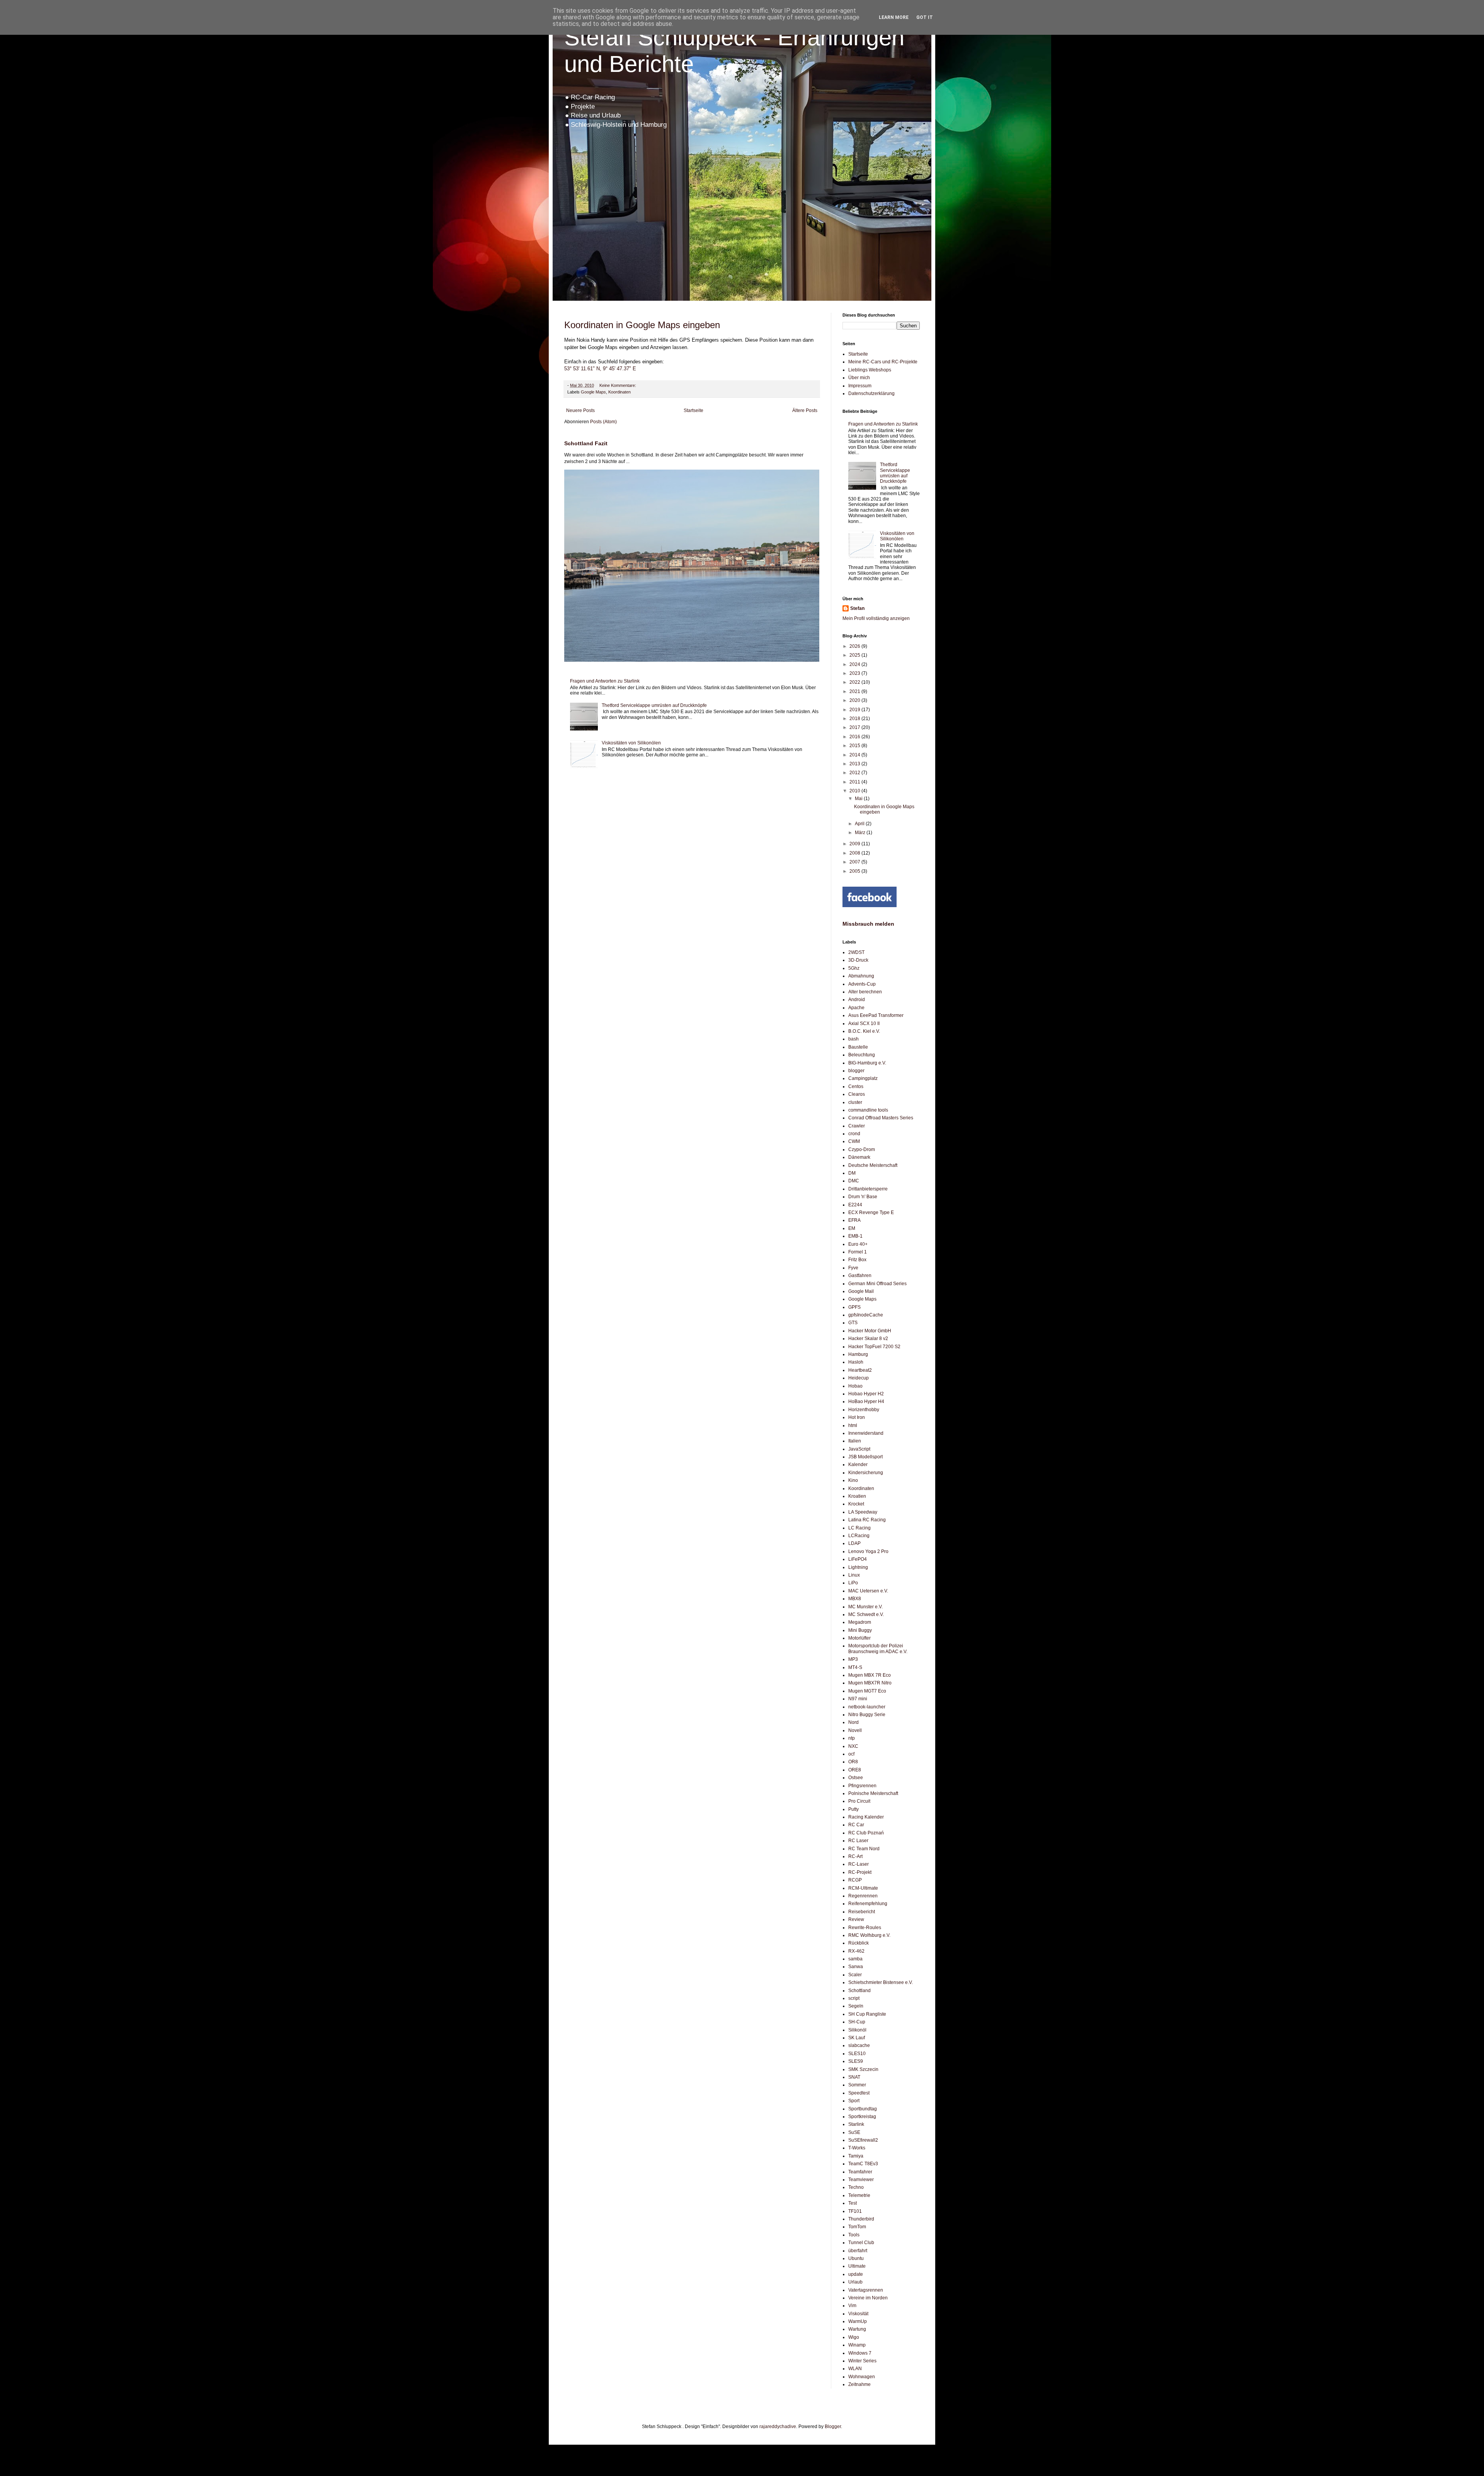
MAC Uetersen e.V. (868, 1591)
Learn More (894, 17)
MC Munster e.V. (865, 1607)
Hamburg (858, 1354)
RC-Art (855, 1856)
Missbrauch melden (868, 924)
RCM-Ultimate (863, 1888)
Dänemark (859, 1157)
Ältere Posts (805, 410)
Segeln (856, 2006)
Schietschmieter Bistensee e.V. (881, 1982)
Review (856, 1919)
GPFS (854, 1307)
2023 (855, 673)
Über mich (859, 378)
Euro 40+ (858, 1244)
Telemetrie (859, 2195)
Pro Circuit (859, 1801)
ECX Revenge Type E (871, 1212)
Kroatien (857, 1496)
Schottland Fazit (586, 443)
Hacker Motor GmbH (870, 1331)
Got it (925, 17)
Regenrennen (863, 1896)
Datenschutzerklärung (871, 393)
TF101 (855, 2211)
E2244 (855, 1205)
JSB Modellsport (865, 1457)
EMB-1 (855, 1236)
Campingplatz (863, 1078)
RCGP (855, 1880)
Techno (856, 2187)
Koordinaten (619, 392)
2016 (855, 737)
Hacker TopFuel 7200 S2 (874, 1347)
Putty (853, 1809)
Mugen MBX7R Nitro (870, 1683)
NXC (853, 1746)
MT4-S (855, 1667)
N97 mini (858, 1699)
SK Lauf (857, 2038)
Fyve (853, 1268)
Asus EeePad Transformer (876, 1015)
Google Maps (593, 392)
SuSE (854, 2132)
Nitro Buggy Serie (867, 1715)
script (854, 1998)
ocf (851, 1754)
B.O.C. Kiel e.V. (864, 1031)
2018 (855, 719)
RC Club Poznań (866, 1833)
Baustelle (858, 1047)
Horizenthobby (864, 1410)
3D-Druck (858, 960)
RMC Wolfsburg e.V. (869, 1935)
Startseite (693, 410)
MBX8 (855, 1599)
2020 (855, 700)
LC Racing (859, 1528)
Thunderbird (861, 2219)
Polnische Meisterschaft (873, 1793)
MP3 (853, 1659)
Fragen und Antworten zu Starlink (605, 681)
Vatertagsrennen (866, 2290)
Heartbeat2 (860, 1370)
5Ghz (854, 968)
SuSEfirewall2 (863, 2140)
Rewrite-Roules (865, 1928)
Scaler (855, 1975)
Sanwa (856, 1967)
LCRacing (859, 1536)
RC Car (856, 1825)
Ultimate (857, 2266)
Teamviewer (861, 2180)
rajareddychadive (778, 2427)
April (860, 824)
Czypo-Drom (862, 1149)
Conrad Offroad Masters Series (881, 1118)
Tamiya (856, 2156)
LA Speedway (863, 1512)
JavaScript (859, 1449)
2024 (855, 664)
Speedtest (859, 2093)
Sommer (857, 2085)
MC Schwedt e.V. (866, 1614)
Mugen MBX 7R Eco (870, 1675)
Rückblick (859, 1943)
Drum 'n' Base (863, 1197)
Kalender (858, 1464)
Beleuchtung (862, 1055)
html (853, 1425)
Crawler (857, 1126)
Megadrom (860, 1622)
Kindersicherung (866, 1473)
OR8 (853, 1762)
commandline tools (868, 1110)
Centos (856, 1086)
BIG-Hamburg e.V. (867, 1063)
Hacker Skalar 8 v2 (868, 1338)
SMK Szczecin (863, 2069)
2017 (855, 727)
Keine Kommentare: (618, 385)
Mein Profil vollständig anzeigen (876, 618)
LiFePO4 (858, 1559)
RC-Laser (859, 1864)
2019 (855, 710)
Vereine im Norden (868, 2298)
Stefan (857, 608)
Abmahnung (861, 976)
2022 (855, 682)
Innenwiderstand (866, 1433)
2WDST (856, 952)
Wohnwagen (862, 2377)
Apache (856, 1008)
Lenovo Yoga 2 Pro (868, 1551)
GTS (853, 1323)
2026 (855, 646)
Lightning (858, 1567)
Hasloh (856, 1362)
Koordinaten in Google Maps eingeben (642, 325)
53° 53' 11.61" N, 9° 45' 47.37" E (600, 369)
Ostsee (856, 1778)
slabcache (859, 2045)
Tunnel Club (861, 2243)
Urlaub (855, 2282)
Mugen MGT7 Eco (867, 1691)
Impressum (860, 386)
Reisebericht (862, 1912)
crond (854, 1134)
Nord (853, 1722)
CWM (854, 1141)
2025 (855, 655)
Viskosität (858, 2314)
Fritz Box (857, 1260)
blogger (856, 1071)
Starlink (856, 2124)
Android (857, 1000)
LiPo (853, 1583)
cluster (855, 1102)
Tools (854, 2235)
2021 (855, 691)
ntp (852, 1738)
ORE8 (855, 1770)
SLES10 (857, 2054)
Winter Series (862, 2361)
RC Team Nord (864, 1849)
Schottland (859, 1991)
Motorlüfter (859, 1638)
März (861, 833)
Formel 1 (858, 1252)
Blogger (833, 2427)
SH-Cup (857, 2022)
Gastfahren (860, 1275)
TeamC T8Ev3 (863, 2164)
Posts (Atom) (603, 422)
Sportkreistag (862, 2117)
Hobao (855, 1386)
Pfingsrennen (862, 1786)
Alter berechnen (865, 992)
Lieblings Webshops (870, 370)
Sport (854, 2101)
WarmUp (858, 2321)
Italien (855, 1441)
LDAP (854, 1543)
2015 (855, 746)
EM (852, 1228)
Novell (855, 1730)
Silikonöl (857, 2030)
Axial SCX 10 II (864, 1023)
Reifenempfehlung (868, 1904)
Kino (853, 1480)
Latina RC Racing (867, 1520)
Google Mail (861, 1291)
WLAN (855, 2369)
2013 (855, 764)
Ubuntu (856, 2258)
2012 (855, 773)
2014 (855, 755)
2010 (855, 791)
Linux (854, 1575)
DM (852, 1173)
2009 (855, 844)
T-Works (857, 2148)
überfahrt (858, 2251)
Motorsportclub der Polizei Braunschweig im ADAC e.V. (878, 1648)
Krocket (856, 1504)
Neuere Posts (580, 410)
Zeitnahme (859, 2384)
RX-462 (856, 1951)
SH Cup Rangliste (867, 2014)
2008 (855, 853)
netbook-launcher (867, 1707)
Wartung (857, 2329)
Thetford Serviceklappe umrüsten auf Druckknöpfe (654, 705)
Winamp (857, 2345)
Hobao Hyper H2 (866, 1394)
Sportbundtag (863, 2109)
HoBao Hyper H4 (866, 1401)
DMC (854, 1181)
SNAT (854, 2077)
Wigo (854, 2337)
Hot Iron (857, 1417)
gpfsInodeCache (866, 1315)
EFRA (854, 1220)
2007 (855, 862)
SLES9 (856, 2061)
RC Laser (858, 1841)
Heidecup (859, 1378)
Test (853, 2203)
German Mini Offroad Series (877, 1284)
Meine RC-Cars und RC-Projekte (883, 362)
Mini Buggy (860, 1630)
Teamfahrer (860, 2172)
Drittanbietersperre (868, 1189)
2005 (855, 871)
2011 (855, 782)
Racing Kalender (866, 1817)
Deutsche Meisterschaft (873, 1165)
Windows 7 (860, 2353)
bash (853, 1039)
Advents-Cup (862, 984)
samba (855, 1959)
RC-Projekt (860, 1872)
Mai (859, 799)
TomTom (857, 2227)
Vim (852, 2306)
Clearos (857, 1094)
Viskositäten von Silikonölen (631, 743)
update (856, 2274)
